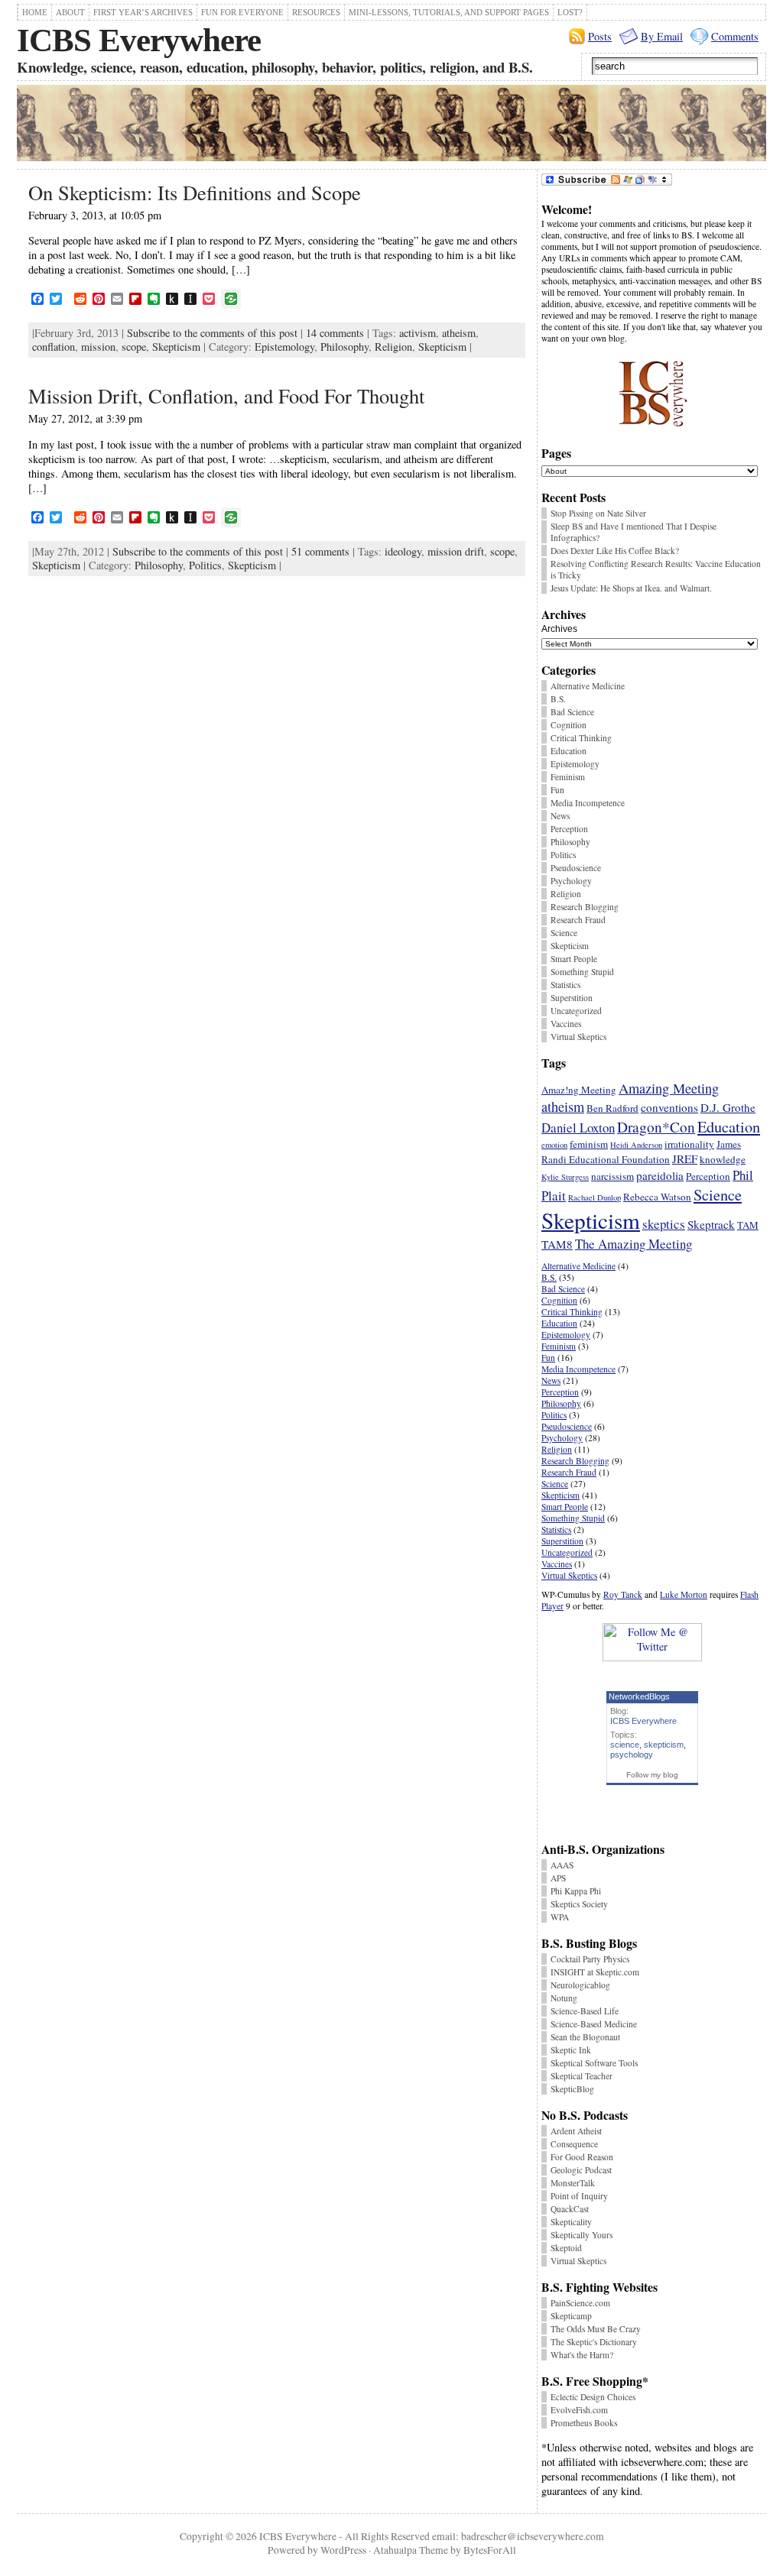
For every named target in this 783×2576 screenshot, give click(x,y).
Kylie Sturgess (565, 1177)
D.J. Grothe (728, 1107)
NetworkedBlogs (639, 1696)
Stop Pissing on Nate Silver (598, 513)
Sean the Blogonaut (585, 2037)
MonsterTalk (573, 2183)
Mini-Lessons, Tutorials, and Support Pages (449, 12)
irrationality (689, 1144)
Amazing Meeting (669, 1088)
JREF (685, 1158)
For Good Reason (582, 2157)
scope (134, 347)
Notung (564, 1998)
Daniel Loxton (578, 1128)
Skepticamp (571, 2316)
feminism (589, 1144)
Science (564, 933)
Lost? (570, 12)
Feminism (568, 777)
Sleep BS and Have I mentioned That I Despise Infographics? (634, 532)
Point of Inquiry (579, 2196)
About (70, 12)
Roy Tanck (623, 1594)
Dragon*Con (656, 1127)
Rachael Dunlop (595, 1197)
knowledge (723, 1159)
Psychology (571, 881)
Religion (393, 347)
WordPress (343, 2550)
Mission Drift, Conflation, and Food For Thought (226, 395)
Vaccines (566, 1024)
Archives (559, 629)
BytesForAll (490, 2550)
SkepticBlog (572, 2089)
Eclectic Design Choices (593, 2397)
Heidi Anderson (636, 1145)
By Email (662, 36)
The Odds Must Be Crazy (596, 2329)
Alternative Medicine (588, 686)
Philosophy (344, 347)
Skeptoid (566, 2248)
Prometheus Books (584, 2423)
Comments (735, 36)
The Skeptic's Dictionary (594, 2342)
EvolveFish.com (579, 2410)
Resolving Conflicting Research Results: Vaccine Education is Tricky (656, 569)
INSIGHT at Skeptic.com (595, 1972)
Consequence (574, 2144)
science (625, 1745)
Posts (600, 36)
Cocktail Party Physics (590, 1959)
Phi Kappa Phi (576, 1891)
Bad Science (572, 712)
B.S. (558, 699)
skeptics (664, 1224)
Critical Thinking (581, 738)
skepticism (664, 1745)
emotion (554, 1145)
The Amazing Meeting (634, 1244)
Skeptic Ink (571, 2050)
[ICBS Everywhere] (391, 125)
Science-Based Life (585, 2011)
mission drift (456, 551)
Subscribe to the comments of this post (212, 333)
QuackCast (570, 2209)
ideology (403, 551)
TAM (748, 1225)
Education (569, 751)
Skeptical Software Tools (594, 2063)
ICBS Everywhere (139, 40)
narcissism (612, 1176)
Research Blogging (585, 907)
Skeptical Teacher (582, 2076)
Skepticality (571, 2222)
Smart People (574, 959)
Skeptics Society (579, 1904)
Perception (569, 829)
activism (417, 333)
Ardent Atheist (576, 2131)
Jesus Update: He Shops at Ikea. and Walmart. (631, 588)
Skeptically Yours (582, 2235)
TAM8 (557, 1244)
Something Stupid (582, 972)
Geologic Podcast (581, 2170)
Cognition (569, 725)
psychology (632, 1755)
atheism (459, 333)
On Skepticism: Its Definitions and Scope (195, 192)
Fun (557, 790)
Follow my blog (652, 1775)
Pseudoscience (576, 868)
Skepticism (176, 347)
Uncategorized (576, 1011)
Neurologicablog (580, 1985)
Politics (205, 565)
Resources (316, 12)
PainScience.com (580, 2303)
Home (35, 12)
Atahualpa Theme (411, 2550)
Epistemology (284, 347)
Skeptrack (711, 1224)
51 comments (320, 551)
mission (98, 347)
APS (558, 1878)
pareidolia (660, 1175)
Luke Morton (684, 1594)
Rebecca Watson (657, 1197)
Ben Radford (612, 1108)
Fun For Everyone (242, 12)
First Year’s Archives (143, 12)
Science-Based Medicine (594, 2024)
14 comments (335, 333)
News (560, 816)
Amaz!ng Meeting (579, 1090)
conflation (54, 347)
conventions (669, 1107)
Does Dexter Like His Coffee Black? (615, 551)
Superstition (572, 998)
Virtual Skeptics (578, 1037)
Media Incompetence (588, 803)
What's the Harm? (582, 2355)
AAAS (562, 1865)
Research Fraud (578, 920)
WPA (560, 1917)
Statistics (565, 985)
